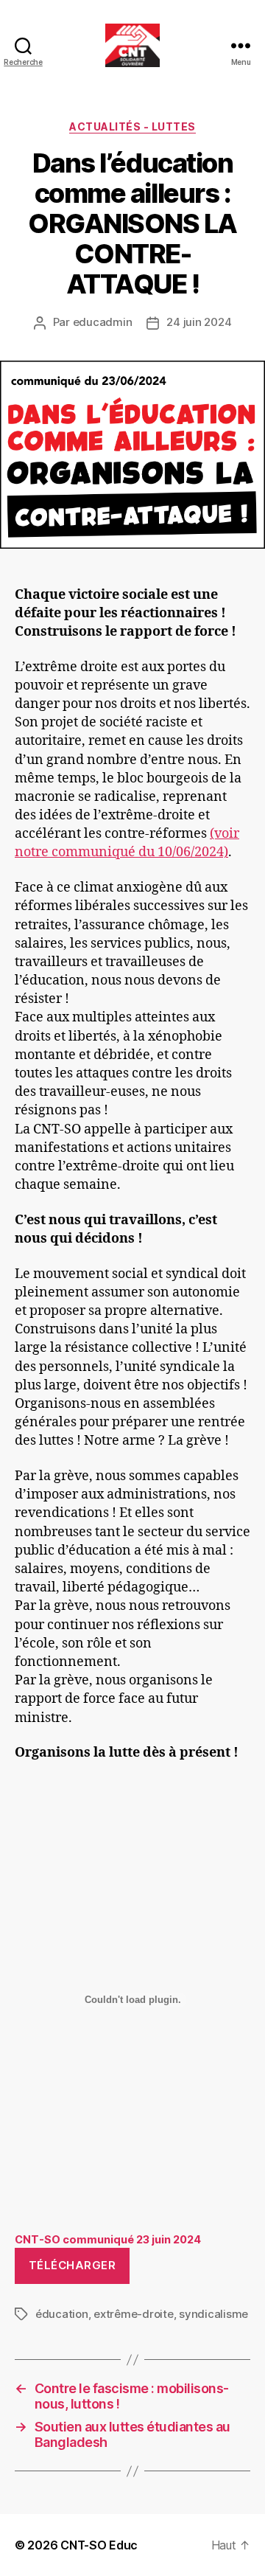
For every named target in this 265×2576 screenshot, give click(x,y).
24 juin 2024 (199, 322)
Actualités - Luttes (132, 126)
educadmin (103, 322)
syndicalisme (213, 2314)
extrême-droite (133, 2314)
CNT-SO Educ (99, 2545)
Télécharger (73, 2265)
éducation (62, 2314)
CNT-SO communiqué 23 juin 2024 (108, 2239)
